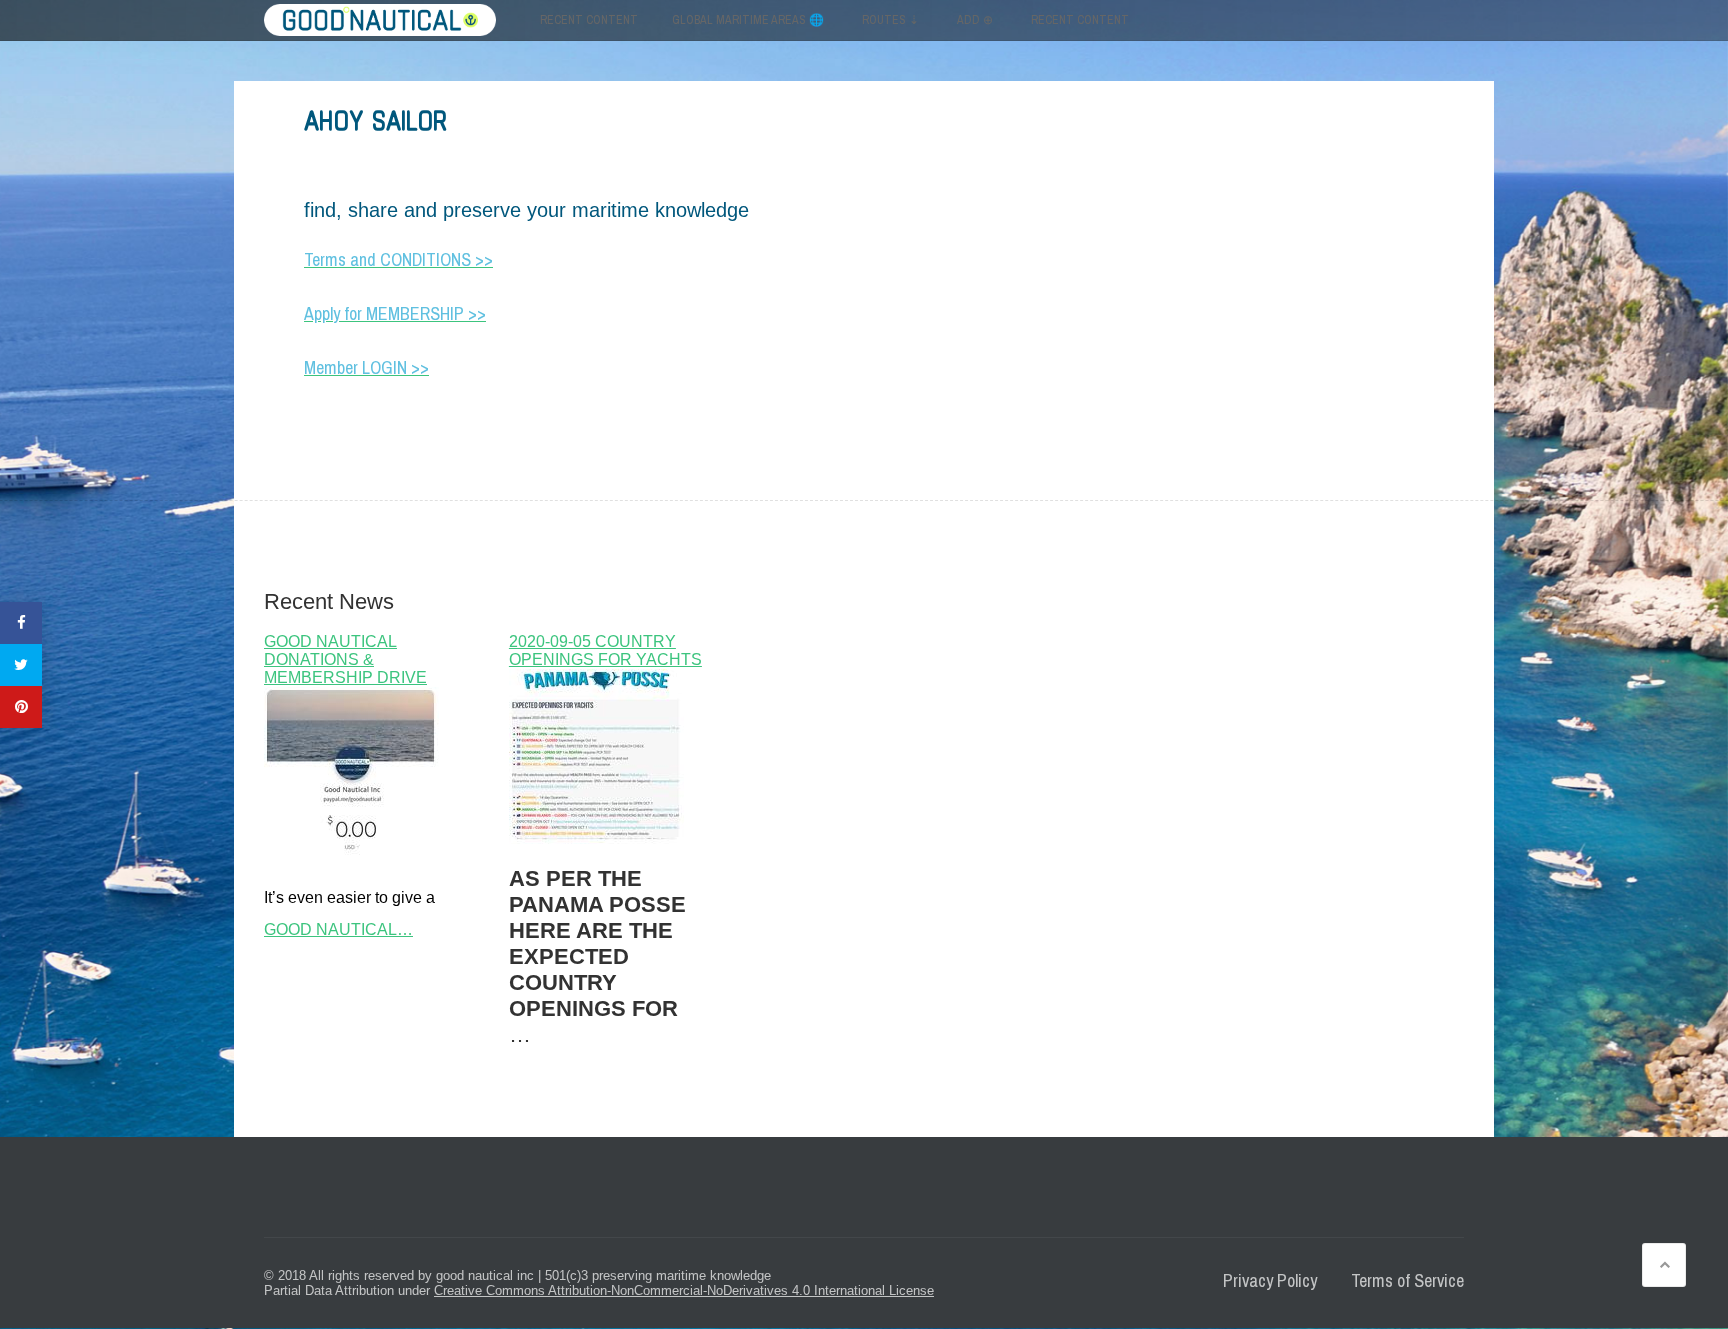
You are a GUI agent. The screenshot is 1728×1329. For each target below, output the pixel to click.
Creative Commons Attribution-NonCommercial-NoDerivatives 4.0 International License (684, 1290)
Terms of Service (1407, 1280)
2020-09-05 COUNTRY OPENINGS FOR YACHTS (605, 650)
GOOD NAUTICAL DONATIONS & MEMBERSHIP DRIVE (345, 659)
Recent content (589, 20)
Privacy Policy (1270, 1280)
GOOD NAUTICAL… (338, 929)
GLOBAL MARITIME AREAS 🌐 (748, 20)
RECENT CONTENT (1080, 20)
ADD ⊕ (975, 20)
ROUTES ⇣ (890, 20)
